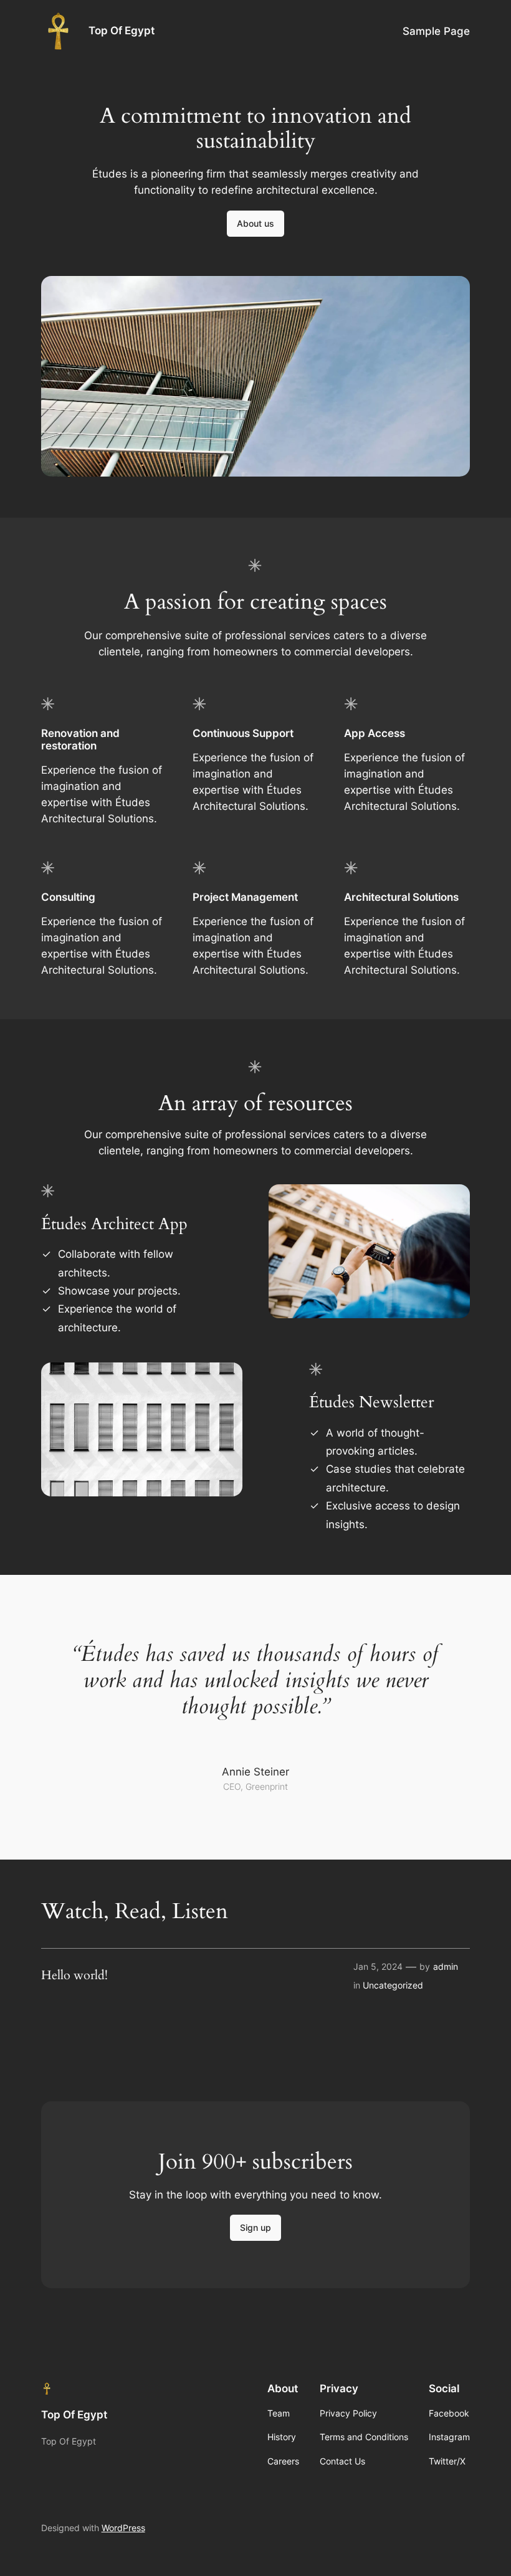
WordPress (123, 2528)
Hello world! (74, 1975)
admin (446, 1966)
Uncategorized (393, 1985)
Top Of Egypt (122, 31)
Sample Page (436, 31)
